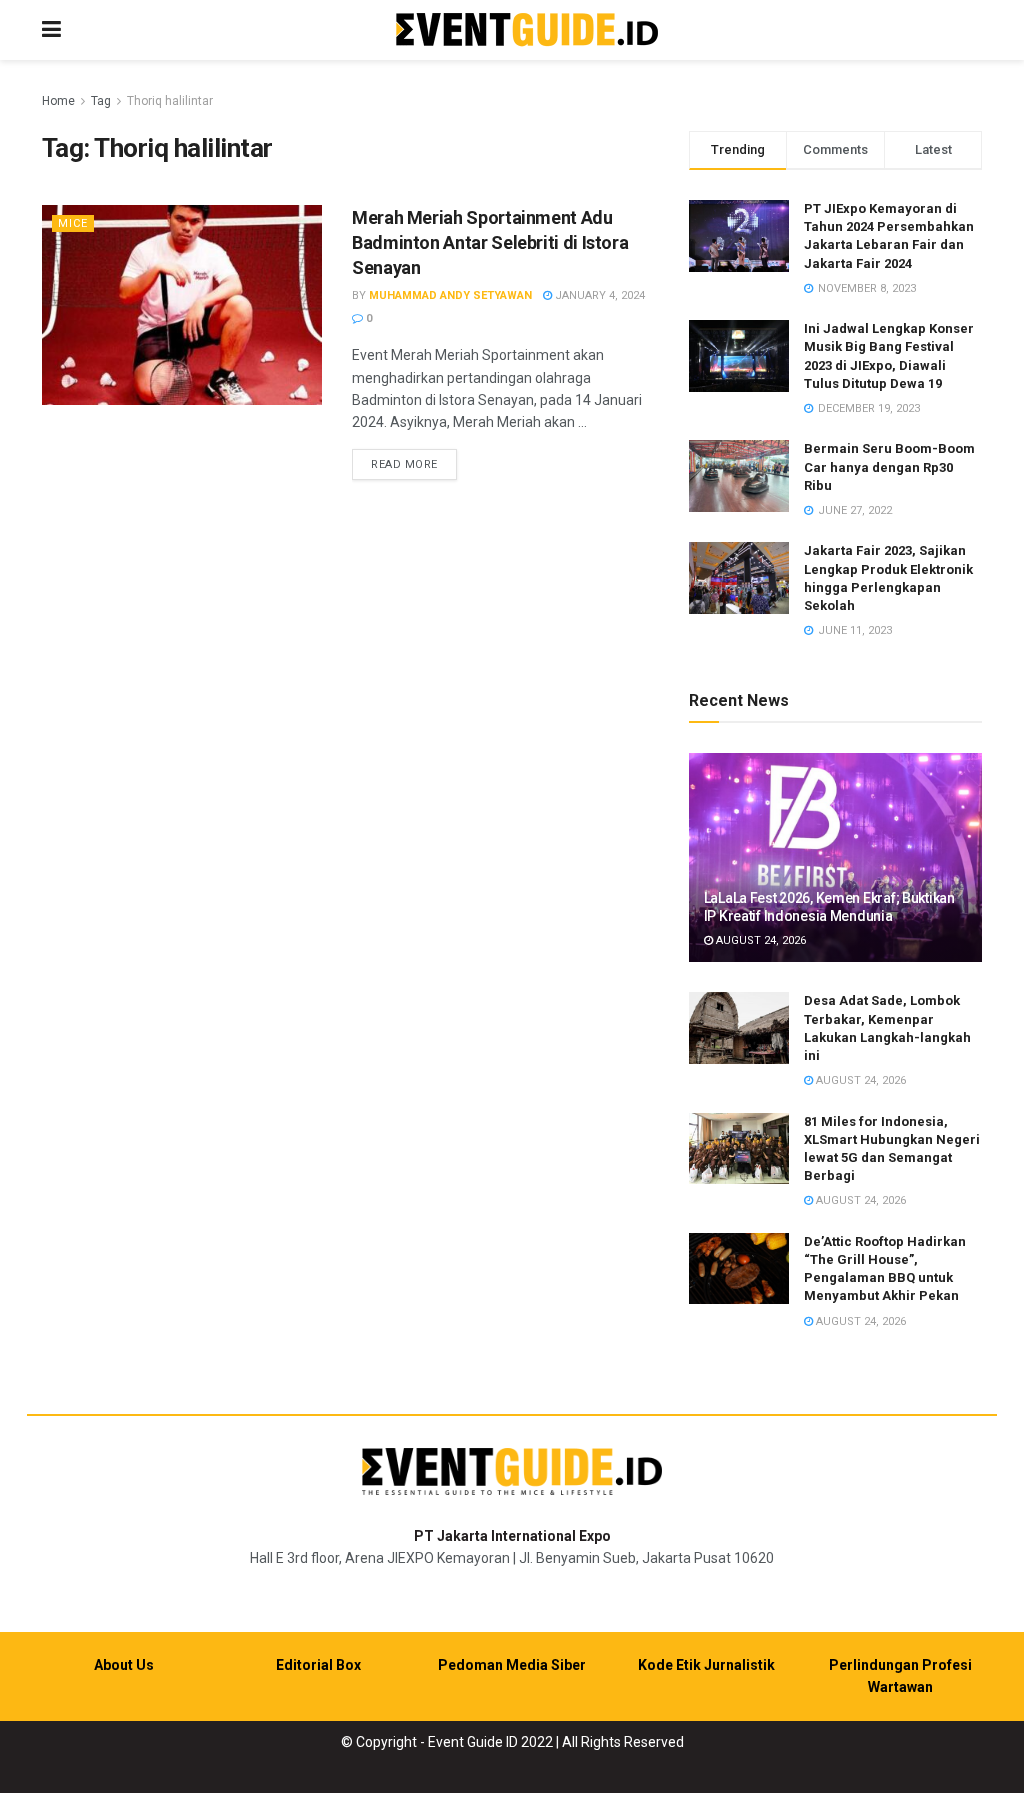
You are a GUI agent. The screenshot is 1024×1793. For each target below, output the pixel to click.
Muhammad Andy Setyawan (450, 295)
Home (58, 101)
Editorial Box (318, 1665)
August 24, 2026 (759, 940)
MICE (73, 223)
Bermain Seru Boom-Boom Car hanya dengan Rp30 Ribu (889, 466)
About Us (124, 1665)
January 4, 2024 (598, 295)
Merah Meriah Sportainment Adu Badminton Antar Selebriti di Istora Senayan (490, 242)
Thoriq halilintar (170, 101)
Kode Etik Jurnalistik (706, 1665)
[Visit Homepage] (527, 30)
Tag (101, 101)
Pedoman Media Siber (512, 1665)
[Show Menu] (51, 30)
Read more (414, 464)
